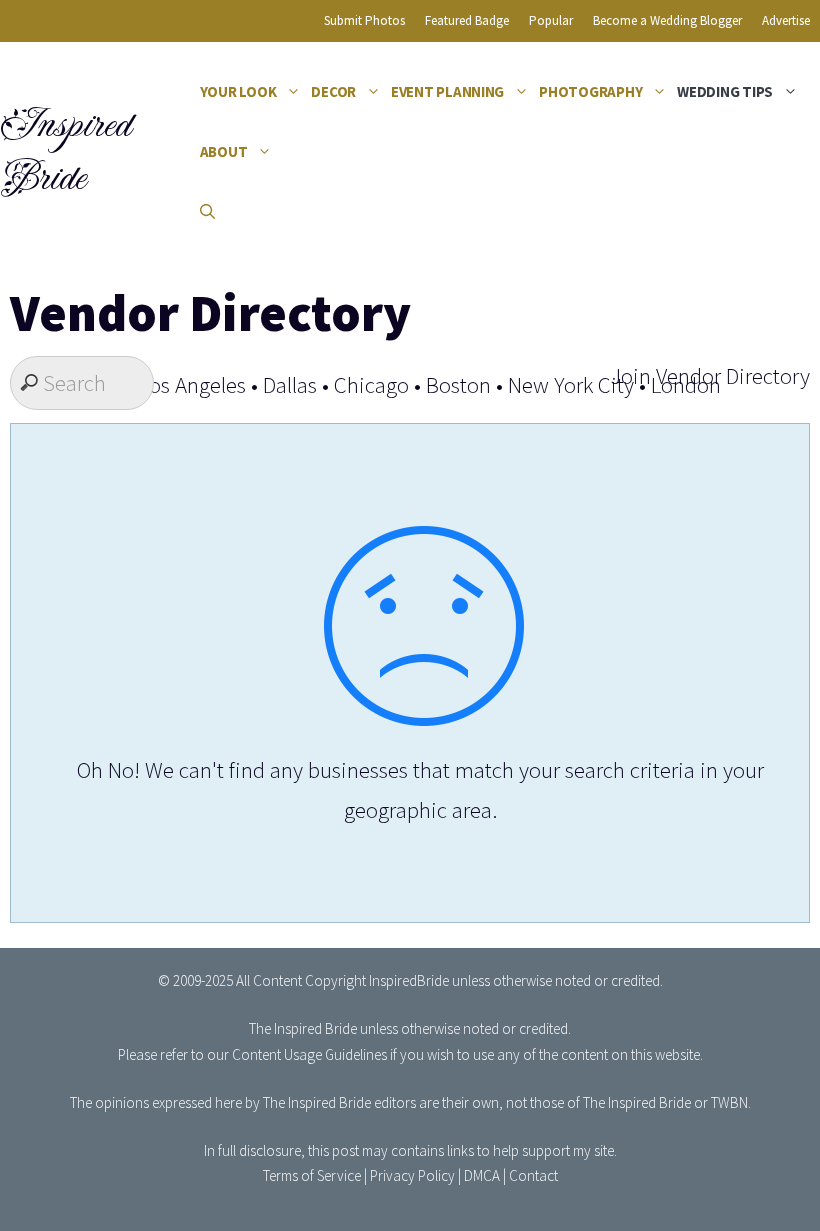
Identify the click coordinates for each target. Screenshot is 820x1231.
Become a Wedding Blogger (667, 20)
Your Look (238, 91)
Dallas (290, 384)
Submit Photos (364, 20)
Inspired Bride (64, 151)
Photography (590, 91)
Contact (533, 1175)
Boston (458, 384)
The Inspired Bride (303, 1028)
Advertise (786, 20)
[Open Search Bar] (207, 212)
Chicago (371, 384)
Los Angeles (192, 384)
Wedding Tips (725, 91)
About (224, 151)
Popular (551, 20)
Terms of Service (312, 1175)
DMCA (482, 1175)
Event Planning (447, 91)
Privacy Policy (412, 1175)
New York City (571, 384)
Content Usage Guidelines (309, 1054)
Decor (333, 91)
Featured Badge (467, 20)
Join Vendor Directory (710, 375)
